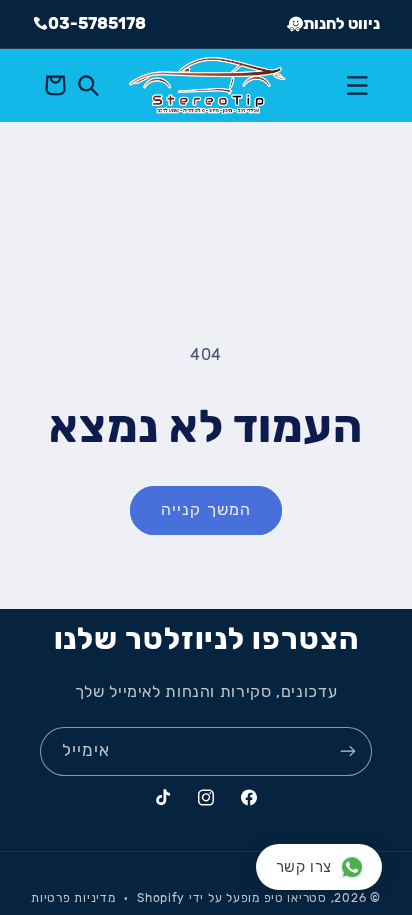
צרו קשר (304, 867)
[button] (357, 85)
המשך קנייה (206, 509)
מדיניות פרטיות (73, 898)
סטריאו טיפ (295, 898)
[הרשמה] (348, 751)
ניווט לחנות (341, 23)
